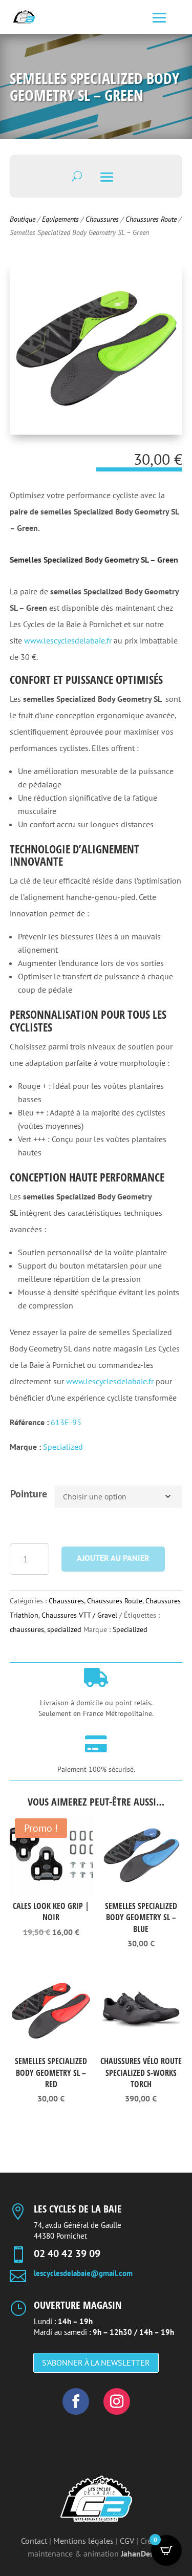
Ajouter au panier (113, 1558)
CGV (127, 2541)
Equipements (60, 219)
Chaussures (102, 219)
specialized (64, 1629)
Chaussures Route (151, 219)
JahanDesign (143, 2553)
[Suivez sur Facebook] (76, 2401)
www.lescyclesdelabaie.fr (68, 640)
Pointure (29, 1494)
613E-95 (66, 1422)
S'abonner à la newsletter (96, 2363)
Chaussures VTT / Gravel (79, 1615)
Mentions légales (83, 2541)
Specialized (63, 1447)
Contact (34, 2541)
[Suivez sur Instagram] (117, 2401)
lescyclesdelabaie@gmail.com (83, 2273)
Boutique (23, 219)
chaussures (27, 1629)
